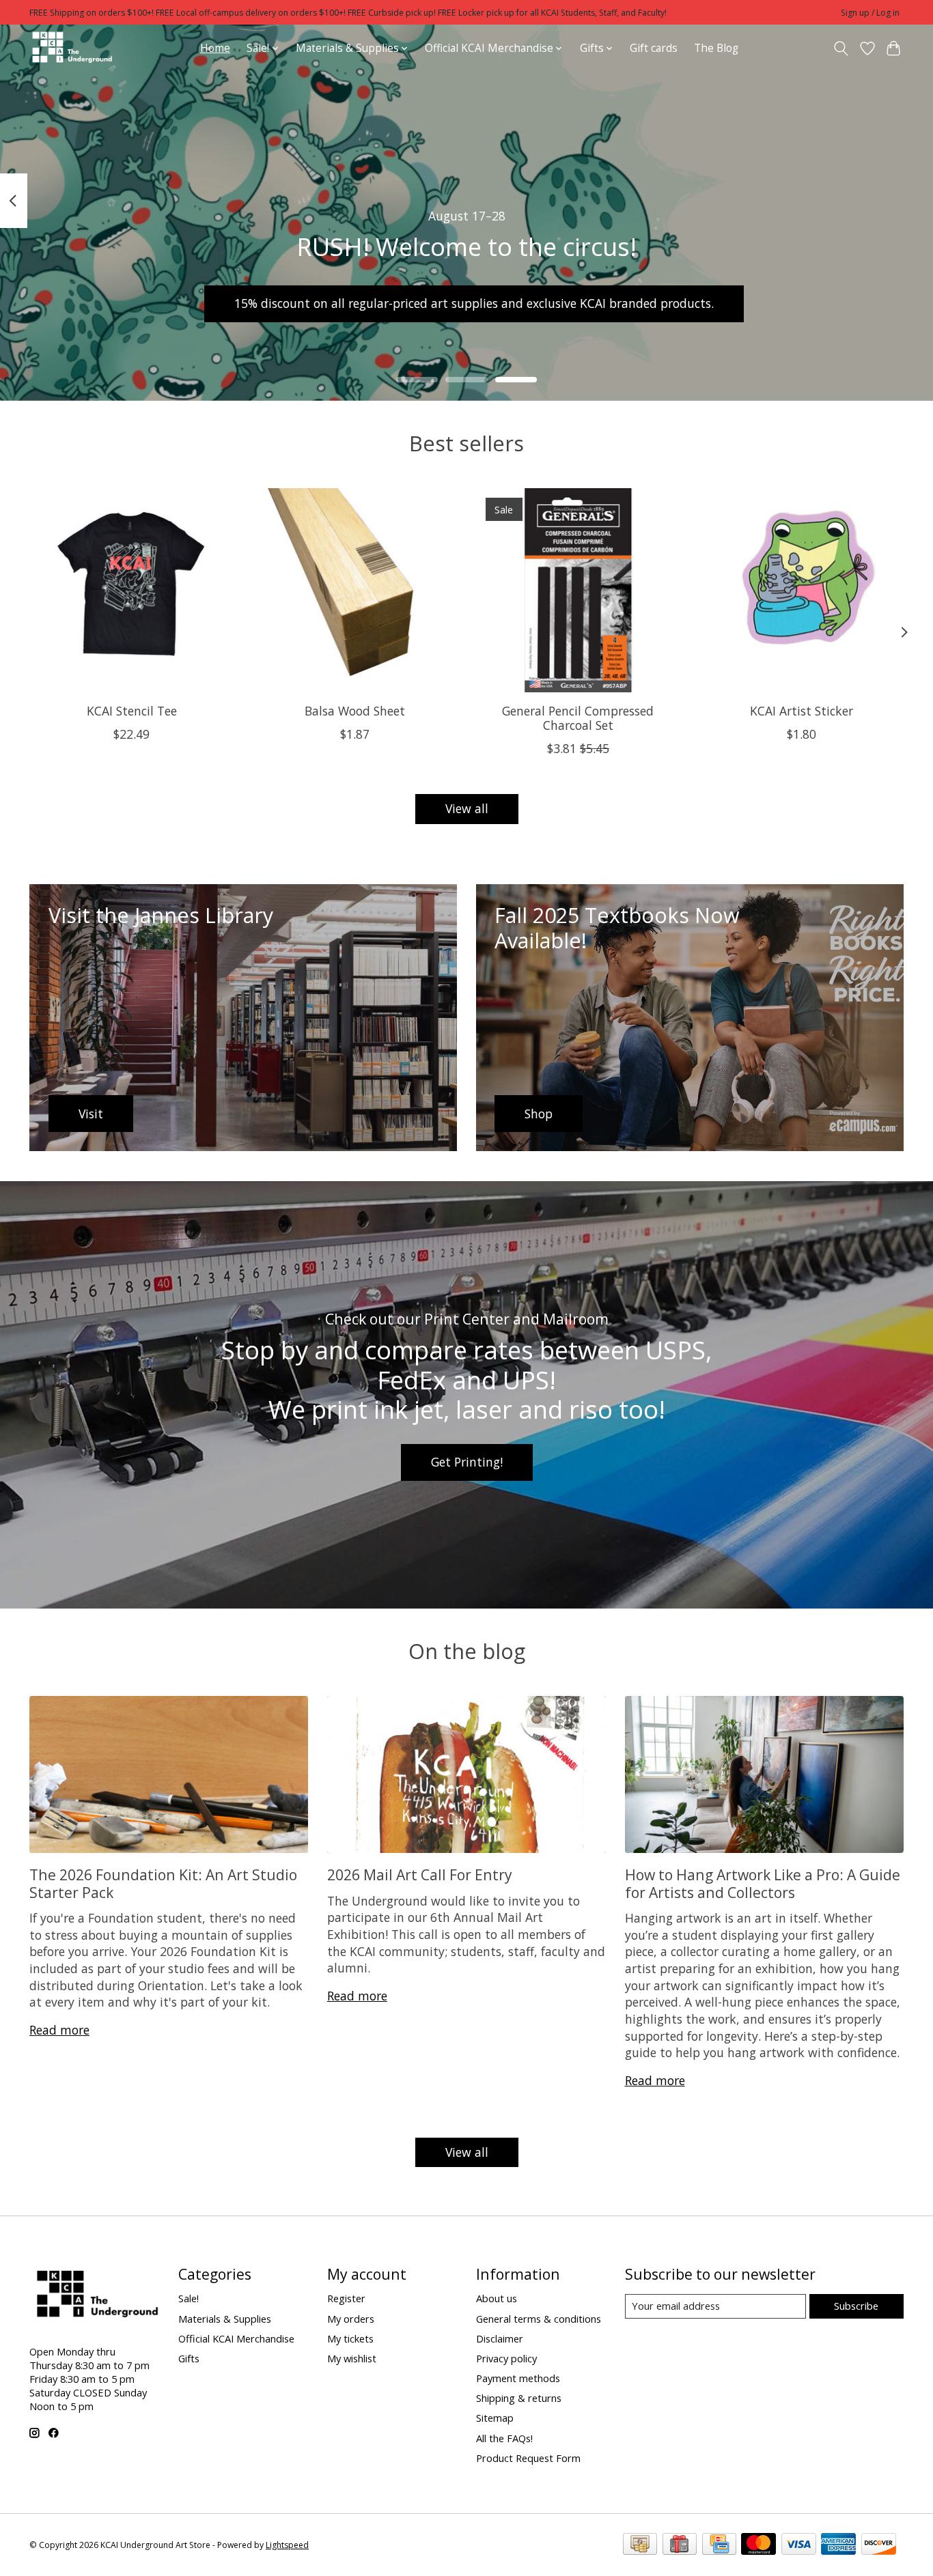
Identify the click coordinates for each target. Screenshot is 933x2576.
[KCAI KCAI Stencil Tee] (131, 590)
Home (215, 48)
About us (497, 2298)
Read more (59, 2030)
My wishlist (352, 2358)
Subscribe (856, 2306)
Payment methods (518, 2378)
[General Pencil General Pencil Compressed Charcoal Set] (578, 590)
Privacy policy (506, 2358)
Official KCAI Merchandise (236, 2338)
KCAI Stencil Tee (132, 711)
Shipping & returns (519, 2398)
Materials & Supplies (225, 2319)
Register (346, 2298)
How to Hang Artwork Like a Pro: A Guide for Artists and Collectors (763, 1883)
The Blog (716, 48)
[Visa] (799, 2545)
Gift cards (654, 48)
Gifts (189, 2358)
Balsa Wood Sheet (355, 711)
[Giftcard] (680, 2545)
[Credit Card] (719, 2545)
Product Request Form (528, 2458)
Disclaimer (500, 2338)
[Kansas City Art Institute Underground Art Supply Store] (72, 48)
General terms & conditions (539, 2319)
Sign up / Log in (870, 13)
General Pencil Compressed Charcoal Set (578, 718)
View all (467, 808)
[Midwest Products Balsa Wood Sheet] (355, 590)
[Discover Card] (879, 2545)
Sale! (189, 2298)
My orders (351, 2319)
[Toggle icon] (841, 48)
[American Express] (838, 2545)
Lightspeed (287, 2545)
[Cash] (640, 2545)
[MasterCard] (758, 2545)
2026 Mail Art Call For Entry (420, 1874)
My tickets (350, 2338)
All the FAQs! (504, 2438)
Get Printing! (467, 1462)
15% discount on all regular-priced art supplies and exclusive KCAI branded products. (474, 303)
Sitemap (495, 2418)
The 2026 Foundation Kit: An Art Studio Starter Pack (163, 1883)
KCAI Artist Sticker (802, 711)
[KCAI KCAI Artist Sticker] (802, 590)
